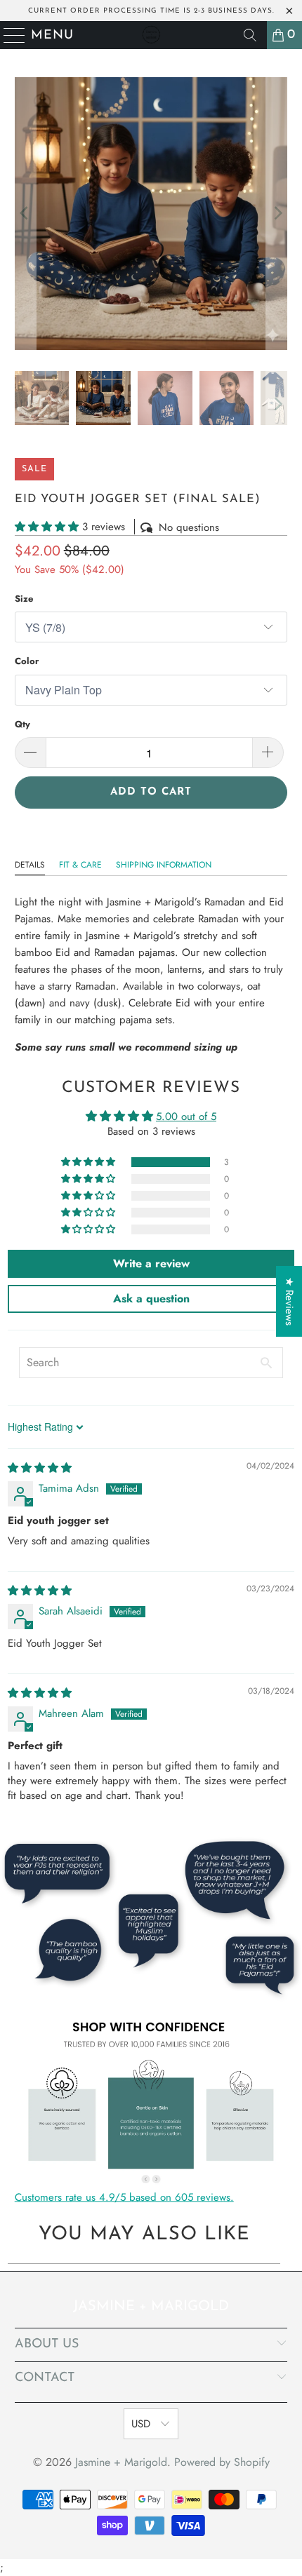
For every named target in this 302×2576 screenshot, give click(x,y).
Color (27, 661)
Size (24, 599)
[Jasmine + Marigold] (151, 35)
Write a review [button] (151, 1263)
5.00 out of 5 (186, 1117)
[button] (47, 527)
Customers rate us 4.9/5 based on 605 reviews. (124, 2197)
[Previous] (25, 214)
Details (30, 865)
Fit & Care (80, 865)
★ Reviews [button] (289, 1301)
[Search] (250, 35)
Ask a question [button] (151, 1299)
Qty (22, 724)
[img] (40, 1468)
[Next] (277, 214)
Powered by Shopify (222, 2462)
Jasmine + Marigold (121, 2462)
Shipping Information (164, 865)
